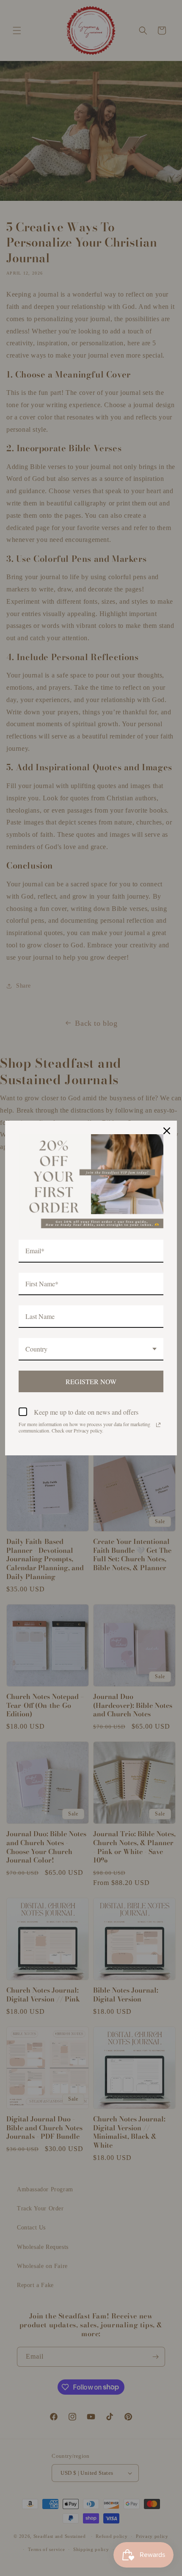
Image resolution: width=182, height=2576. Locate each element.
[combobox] (91, 1349)
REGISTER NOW (91, 1381)
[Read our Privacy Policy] (158, 1425)
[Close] (167, 1131)
